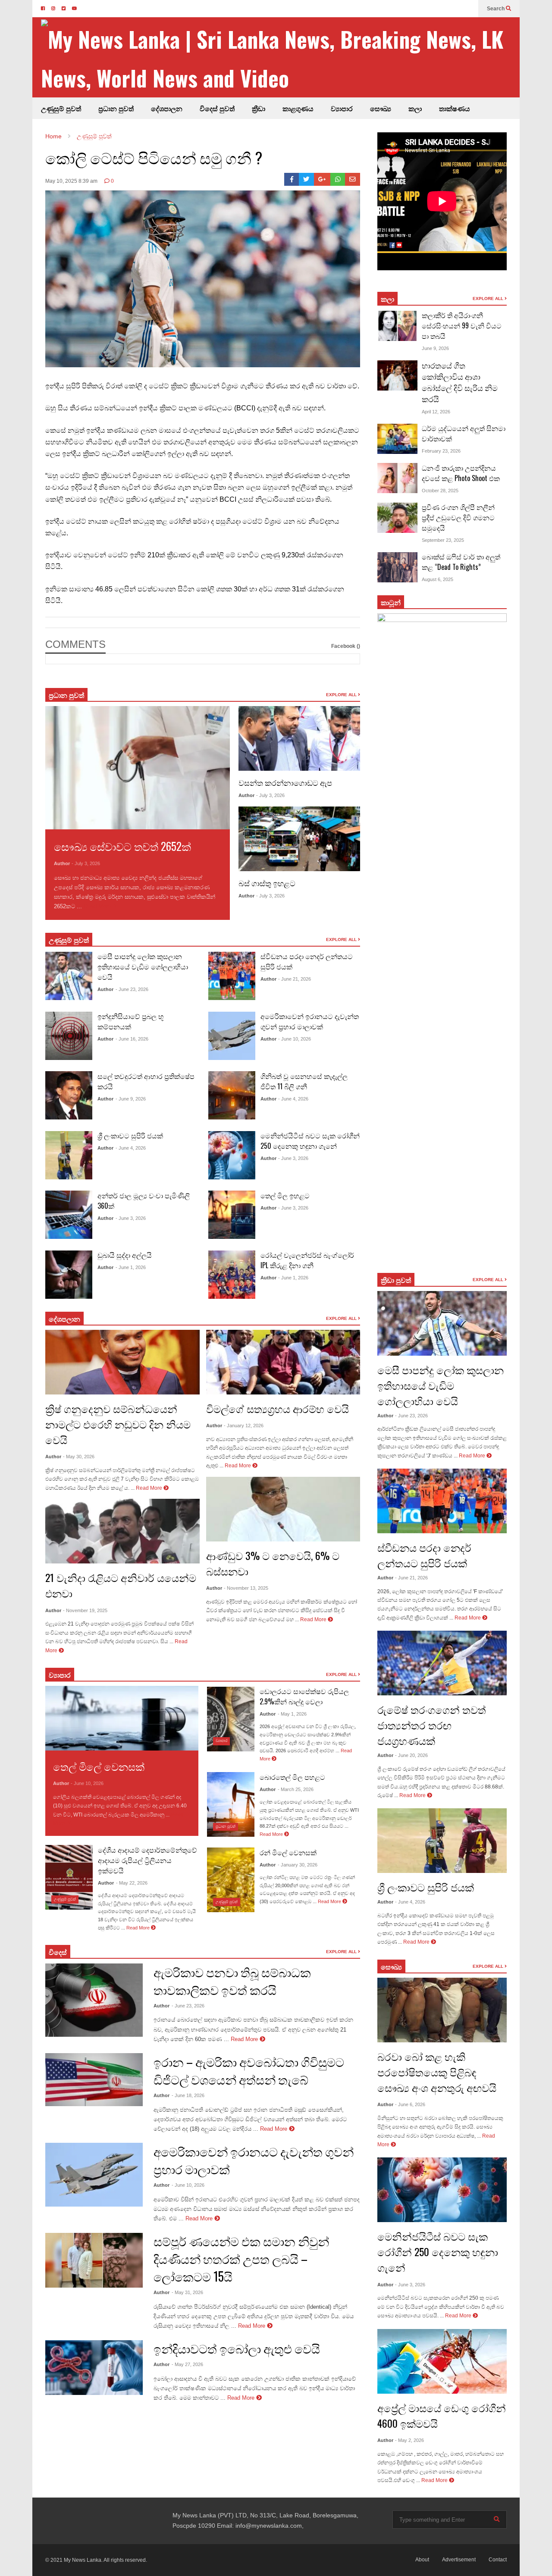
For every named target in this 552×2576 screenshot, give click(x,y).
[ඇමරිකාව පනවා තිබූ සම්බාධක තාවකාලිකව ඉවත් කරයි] (94, 2000)
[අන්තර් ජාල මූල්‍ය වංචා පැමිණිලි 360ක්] (69, 1215)
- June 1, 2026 (131, 1267)
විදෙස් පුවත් (217, 108)
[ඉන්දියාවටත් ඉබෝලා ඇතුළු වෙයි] (94, 2368)
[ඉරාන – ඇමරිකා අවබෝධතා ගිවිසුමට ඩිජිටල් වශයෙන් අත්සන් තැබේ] (94, 2080)
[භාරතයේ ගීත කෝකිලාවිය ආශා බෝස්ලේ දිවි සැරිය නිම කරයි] (397, 375)
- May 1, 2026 (292, 1714)
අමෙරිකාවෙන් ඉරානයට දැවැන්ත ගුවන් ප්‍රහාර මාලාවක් (310, 1021)
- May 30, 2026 (79, 1457)
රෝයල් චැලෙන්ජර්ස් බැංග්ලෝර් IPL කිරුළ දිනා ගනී (307, 1260)
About (422, 2560)
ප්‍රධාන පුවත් (116, 108)
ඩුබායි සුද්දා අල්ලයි (125, 1255)
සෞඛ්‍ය (391, 1966)
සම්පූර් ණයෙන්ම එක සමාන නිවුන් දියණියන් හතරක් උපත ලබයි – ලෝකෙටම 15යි (241, 2259)
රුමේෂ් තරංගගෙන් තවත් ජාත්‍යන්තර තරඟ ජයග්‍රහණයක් (432, 1725)
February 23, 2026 (441, 451)
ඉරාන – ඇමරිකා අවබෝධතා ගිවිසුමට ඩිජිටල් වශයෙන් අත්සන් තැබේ (249, 2070)
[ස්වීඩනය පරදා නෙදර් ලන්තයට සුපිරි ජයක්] (232, 976)
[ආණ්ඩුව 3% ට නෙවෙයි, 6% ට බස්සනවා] (283, 1509)
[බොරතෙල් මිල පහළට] (231, 1804)
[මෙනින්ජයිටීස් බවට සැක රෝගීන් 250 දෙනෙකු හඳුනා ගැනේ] (232, 1155)
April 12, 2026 (436, 412)
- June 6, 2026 (410, 2104)
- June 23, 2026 (132, 989)
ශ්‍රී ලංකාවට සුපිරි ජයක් (130, 1135)
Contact (498, 2560)
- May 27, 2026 (187, 2364)
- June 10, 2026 (295, 1039)
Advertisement (459, 2560)
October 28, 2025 (440, 491)
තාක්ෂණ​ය (455, 108)
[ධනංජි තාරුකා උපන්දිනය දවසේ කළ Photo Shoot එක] (397, 478)
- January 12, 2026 (244, 1426)
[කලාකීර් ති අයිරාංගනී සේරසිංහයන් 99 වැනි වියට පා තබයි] (397, 326)
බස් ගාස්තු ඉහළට (267, 883)
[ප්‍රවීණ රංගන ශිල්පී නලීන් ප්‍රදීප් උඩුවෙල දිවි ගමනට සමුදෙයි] (397, 518)
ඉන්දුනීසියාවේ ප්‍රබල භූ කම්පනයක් (131, 1021)
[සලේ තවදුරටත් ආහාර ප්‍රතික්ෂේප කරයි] (69, 1095)
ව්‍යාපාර (342, 108)
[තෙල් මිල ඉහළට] (232, 1215)
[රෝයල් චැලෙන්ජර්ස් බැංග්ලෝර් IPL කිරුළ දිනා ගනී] (232, 1275)
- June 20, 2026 (411, 1755)
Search (496, 9)
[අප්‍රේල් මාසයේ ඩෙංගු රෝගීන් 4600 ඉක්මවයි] (442, 2361)
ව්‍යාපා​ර (60, 1675)
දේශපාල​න (167, 108)
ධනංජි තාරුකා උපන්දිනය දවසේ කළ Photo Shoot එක (461, 473)
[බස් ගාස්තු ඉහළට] (299, 839)
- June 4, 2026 (131, 1148)
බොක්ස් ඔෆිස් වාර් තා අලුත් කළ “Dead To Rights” (461, 562)
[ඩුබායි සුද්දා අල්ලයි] (69, 1275)
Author (62, 863)
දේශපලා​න (64, 1319)
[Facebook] (292, 179)
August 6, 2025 (438, 579)
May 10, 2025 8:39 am (71, 181)
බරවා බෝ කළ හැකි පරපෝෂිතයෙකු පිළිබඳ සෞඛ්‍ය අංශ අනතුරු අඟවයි (437, 2072)
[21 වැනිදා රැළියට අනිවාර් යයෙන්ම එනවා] (122, 1531)
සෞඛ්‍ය (381, 108)
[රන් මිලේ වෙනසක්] (231, 1880)
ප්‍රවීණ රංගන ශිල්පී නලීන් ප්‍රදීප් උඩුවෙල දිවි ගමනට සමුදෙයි (458, 517)
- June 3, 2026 (131, 1218)
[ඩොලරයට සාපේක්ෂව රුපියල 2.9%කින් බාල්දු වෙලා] (231, 1719)
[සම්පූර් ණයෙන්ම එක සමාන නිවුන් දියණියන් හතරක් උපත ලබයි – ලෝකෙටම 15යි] (94, 2260)
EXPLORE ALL (342, 695)
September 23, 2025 (443, 540)
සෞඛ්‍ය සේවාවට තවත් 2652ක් (122, 846)
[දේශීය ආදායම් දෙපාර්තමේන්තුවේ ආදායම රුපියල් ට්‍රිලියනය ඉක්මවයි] (69, 1877)
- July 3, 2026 (86, 863)
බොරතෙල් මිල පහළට (292, 1777)
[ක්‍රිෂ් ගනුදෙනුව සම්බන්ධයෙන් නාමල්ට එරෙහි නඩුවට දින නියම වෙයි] (122, 1362)
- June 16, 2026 (132, 1039)
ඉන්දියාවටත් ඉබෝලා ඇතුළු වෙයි (237, 2348)
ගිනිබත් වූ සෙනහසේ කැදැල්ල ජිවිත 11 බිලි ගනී (304, 1081)
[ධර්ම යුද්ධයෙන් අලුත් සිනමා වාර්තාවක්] (397, 439)
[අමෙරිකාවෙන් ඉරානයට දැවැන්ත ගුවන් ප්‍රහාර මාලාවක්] (232, 1036)
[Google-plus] (322, 179)
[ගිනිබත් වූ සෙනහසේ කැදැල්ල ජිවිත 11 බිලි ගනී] (232, 1095)
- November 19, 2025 (85, 1610)
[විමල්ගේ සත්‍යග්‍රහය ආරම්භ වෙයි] (283, 1362)
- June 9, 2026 (131, 1099)
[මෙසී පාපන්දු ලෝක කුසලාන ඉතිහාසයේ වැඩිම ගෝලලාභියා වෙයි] (69, 976)
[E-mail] (353, 179)
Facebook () (346, 646)
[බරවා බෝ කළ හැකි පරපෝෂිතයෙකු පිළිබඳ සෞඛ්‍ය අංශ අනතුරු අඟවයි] (442, 2010)
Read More (98, 906)
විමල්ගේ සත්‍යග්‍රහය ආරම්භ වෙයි (278, 1408)
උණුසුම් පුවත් (61, 108)
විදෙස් (58, 1952)
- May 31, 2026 (187, 2292)
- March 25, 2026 (296, 1789)
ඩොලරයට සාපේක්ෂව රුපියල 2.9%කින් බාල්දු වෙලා (304, 1696)
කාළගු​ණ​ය (298, 108)
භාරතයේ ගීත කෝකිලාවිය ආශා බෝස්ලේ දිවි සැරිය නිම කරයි (460, 382)
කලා (415, 108)
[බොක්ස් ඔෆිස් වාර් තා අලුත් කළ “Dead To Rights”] (397, 567)
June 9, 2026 (435, 348)
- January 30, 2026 (298, 1865)
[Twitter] (306, 179)
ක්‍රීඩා (259, 108)
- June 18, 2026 (188, 2095)
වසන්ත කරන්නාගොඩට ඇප (285, 782)
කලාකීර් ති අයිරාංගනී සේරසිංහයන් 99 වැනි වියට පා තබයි (462, 325)
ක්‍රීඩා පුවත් (396, 1280)
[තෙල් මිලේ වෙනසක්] (122, 1718)
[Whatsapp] (338, 179)
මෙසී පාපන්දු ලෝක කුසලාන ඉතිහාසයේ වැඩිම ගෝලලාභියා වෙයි (143, 966)
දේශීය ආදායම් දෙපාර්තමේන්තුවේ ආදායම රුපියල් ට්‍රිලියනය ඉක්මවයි (147, 1860)
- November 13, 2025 (246, 1588)
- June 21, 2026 (295, 979)
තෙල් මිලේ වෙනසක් (99, 1766)
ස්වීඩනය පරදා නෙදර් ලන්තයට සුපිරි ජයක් (424, 1555)
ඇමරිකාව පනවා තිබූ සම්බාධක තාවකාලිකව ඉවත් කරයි (232, 1981)
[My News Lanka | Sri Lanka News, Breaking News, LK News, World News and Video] (280, 58)
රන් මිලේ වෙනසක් (288, 1852)
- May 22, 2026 (132, 1883)
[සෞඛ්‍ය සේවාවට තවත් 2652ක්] (138, 768)
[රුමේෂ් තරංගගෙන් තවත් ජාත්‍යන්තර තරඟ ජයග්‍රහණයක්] (442, 1663)
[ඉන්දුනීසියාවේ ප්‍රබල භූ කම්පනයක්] (69, 1036)
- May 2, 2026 (409, 2440)
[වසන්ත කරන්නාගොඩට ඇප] (299, 738)
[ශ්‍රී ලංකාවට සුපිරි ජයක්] (69, 1155)
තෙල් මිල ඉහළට (285, 1195)
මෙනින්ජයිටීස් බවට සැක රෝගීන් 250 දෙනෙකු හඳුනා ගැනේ (310, 1141)
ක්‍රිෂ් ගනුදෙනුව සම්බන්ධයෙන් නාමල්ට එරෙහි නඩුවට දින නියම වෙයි (118, 1424)
